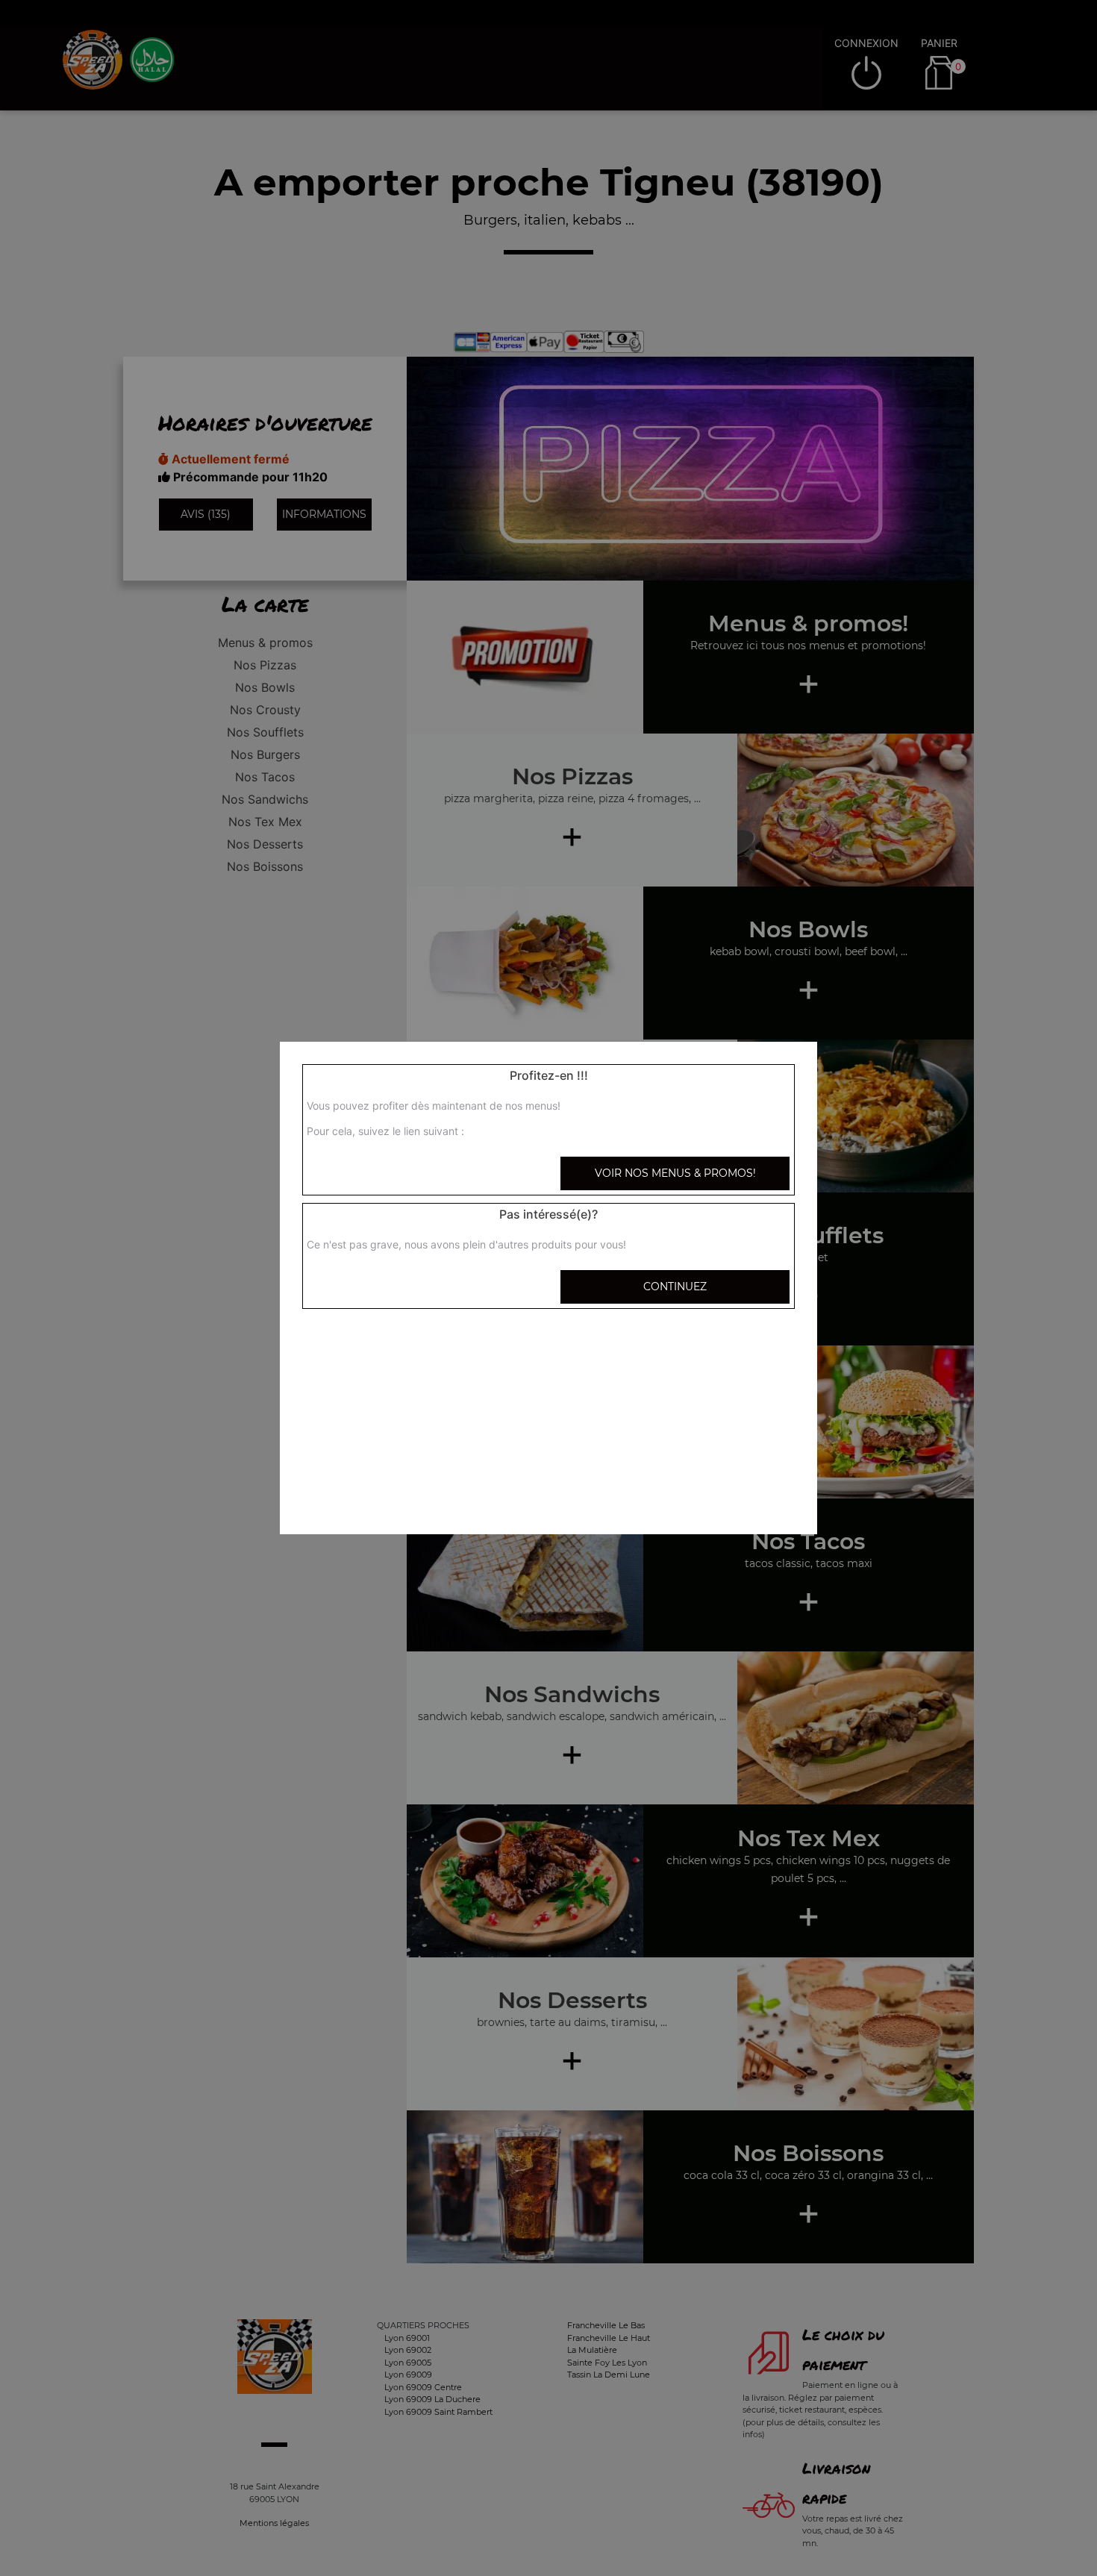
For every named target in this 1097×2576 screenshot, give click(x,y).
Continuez (675, 1287)
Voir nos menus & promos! (675, 1173)
